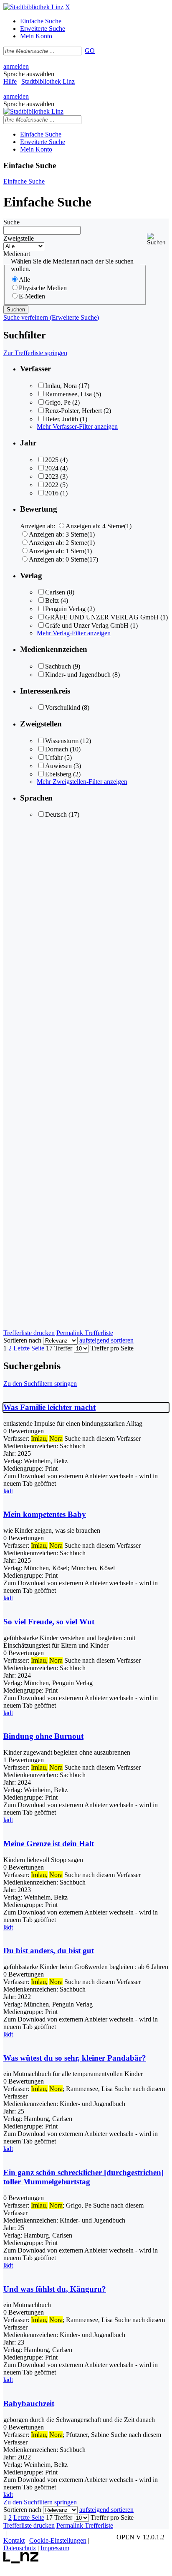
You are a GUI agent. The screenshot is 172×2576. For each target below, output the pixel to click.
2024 (52, 468)
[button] (158, 239)
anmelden (16, 66)
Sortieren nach (22, 1340)
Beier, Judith (62, 419)
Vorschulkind (63, 707)
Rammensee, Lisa (68, 394)
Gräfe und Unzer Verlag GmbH (87, 625)
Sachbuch (58, 666)
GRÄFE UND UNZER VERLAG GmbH (102, 617)
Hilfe (10, 81)
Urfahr (54, 757)
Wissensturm (62, 741)
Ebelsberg (58, 774)
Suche (11, 222)
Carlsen (55, 592)
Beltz (52, 600)
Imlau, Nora (61, 386)
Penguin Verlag (65, 609)
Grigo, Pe (58, 402)
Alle (24, 280)
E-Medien (32, 296)
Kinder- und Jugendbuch (78, 675)
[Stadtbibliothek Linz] (33, 7)
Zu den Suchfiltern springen (40, 1384)
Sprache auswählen (29, 74)
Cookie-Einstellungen (58, 2540)
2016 (52, 493)
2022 (52, 485)
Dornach (57, 749)
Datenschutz (20, 2548)
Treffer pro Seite (112, 1348)
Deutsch (56, 814)
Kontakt (14, 2540)
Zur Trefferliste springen (35, 353)
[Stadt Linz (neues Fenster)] (21, 2561)
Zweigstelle (19, 238)
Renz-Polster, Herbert (73, 411)
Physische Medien (43, 288)
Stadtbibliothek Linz (48, 81)
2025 (52, 460)
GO (90, 51)
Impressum (55, 2548)
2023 (52, 476)
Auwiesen (58, 766)
